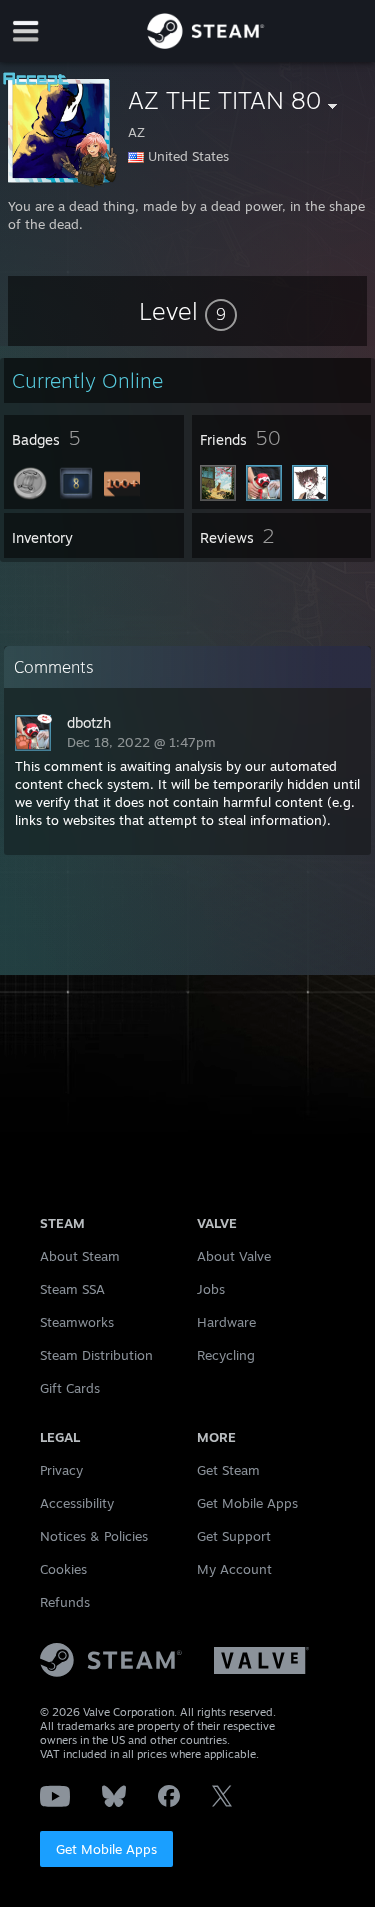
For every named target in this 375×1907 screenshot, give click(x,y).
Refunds (65, 1602)
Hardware (226, 1322)
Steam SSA (72, 1289)
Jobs (211, 1289)
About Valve (234, 1256)
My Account (234, 1569)
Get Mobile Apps (106, 1849)
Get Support (234, 1536)
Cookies (63, 1569)
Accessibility (77, 1503)
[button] (188, 311)
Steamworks (77, 1322)
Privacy (61, 1470)
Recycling (226, 1355)
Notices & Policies (94, 1536)
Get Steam (228, 1470)
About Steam (80, 1256)
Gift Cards (70, 1388)
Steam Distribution (96, 1355)
